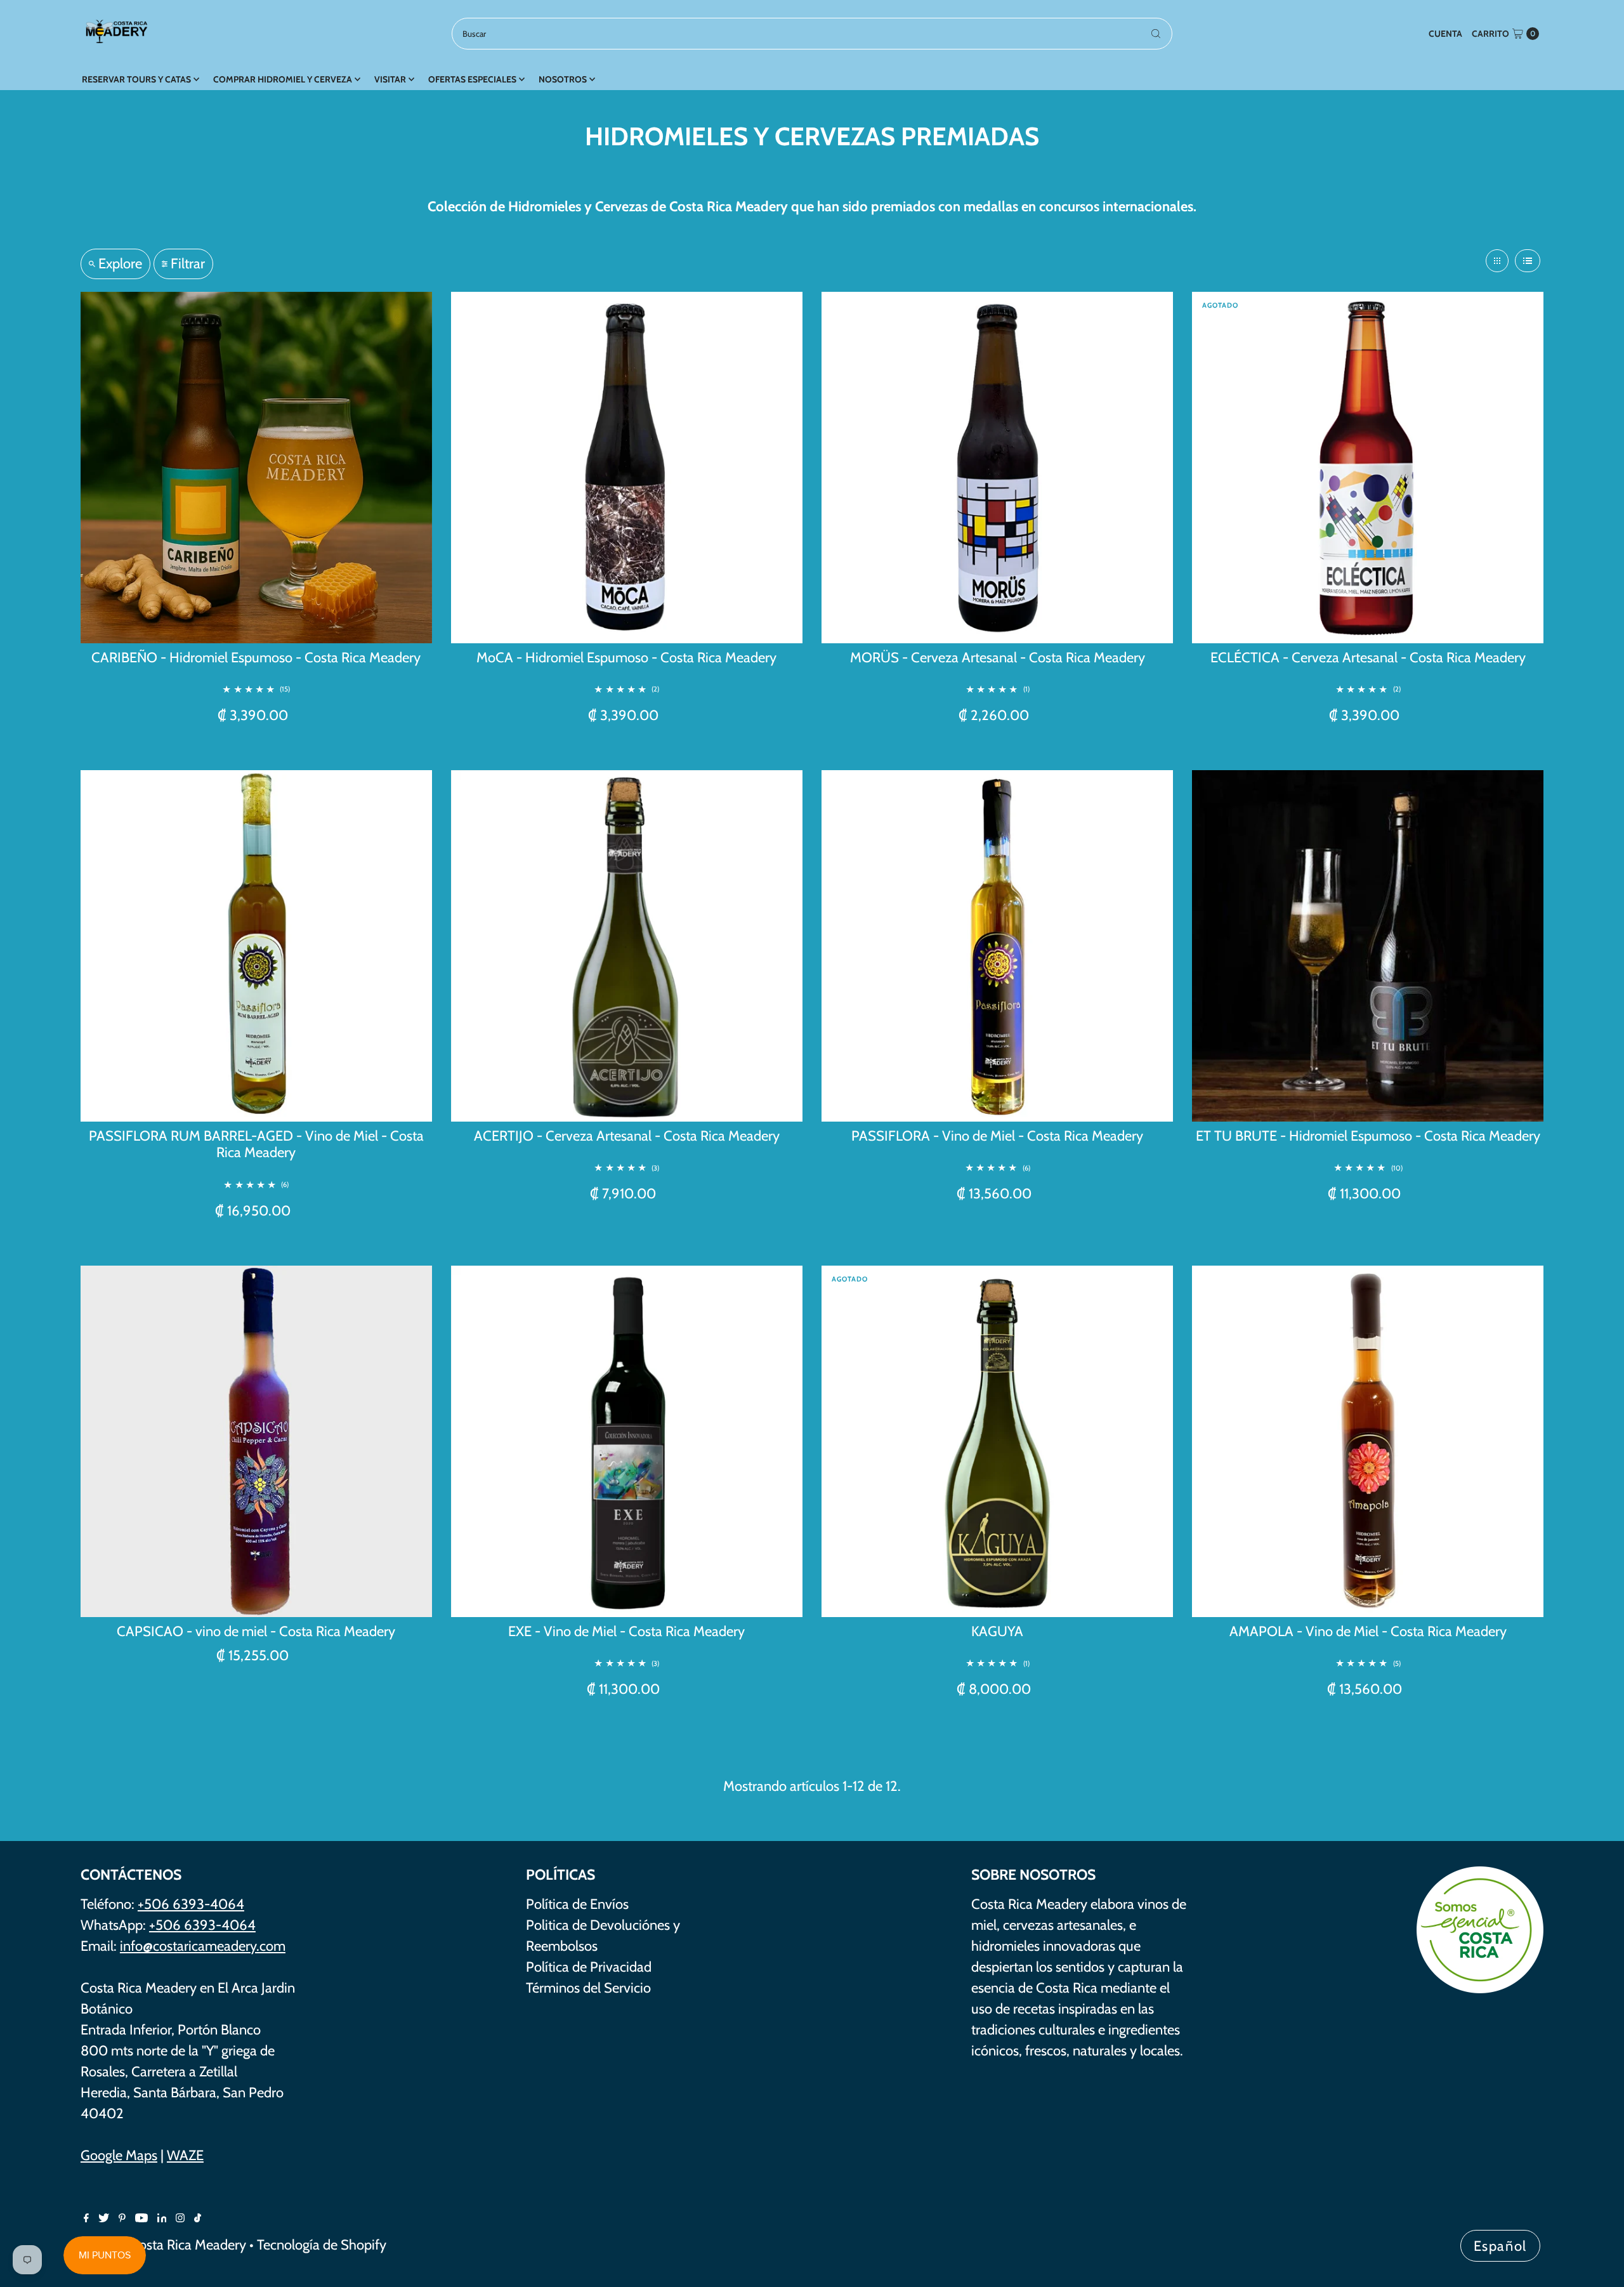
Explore (120, 264)
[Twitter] (104, 2218)
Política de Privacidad (589, 1967)
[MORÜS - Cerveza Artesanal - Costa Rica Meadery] (997, 468)
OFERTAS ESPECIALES (472, 79)
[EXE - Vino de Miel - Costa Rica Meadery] (627, 1441)
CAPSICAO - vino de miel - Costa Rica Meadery (256, 1631)
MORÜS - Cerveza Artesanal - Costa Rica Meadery (998, 658)
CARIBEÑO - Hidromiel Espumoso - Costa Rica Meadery (256, 658)
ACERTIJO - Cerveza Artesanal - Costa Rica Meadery (627, 1136)
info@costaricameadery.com (203, 1946)
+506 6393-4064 (191, 1904)
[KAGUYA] (997, 1441)
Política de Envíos (577, 1904)
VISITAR (390, 79)
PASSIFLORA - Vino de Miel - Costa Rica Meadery (997, 1136)
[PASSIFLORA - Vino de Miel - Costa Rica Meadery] (997, 946)
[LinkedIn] (162, 2218)
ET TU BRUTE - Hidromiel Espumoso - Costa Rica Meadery (1368, 1136)
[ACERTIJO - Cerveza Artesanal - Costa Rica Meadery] (627, 946)
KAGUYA (997, 1631)
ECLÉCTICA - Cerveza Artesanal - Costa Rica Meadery (1368, 658)
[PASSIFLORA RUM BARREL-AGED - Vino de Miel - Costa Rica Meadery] (256, 946)
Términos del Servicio (588, 1988)
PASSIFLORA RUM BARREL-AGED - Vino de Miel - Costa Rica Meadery (256, 1144)
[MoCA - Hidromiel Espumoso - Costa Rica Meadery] (627, 468)
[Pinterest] (122, 2218)
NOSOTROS (563, 79)
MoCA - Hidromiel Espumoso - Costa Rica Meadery (626, 658)
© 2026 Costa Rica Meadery (163, 2245)
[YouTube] (141, 2218)
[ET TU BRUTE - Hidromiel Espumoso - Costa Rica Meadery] (1368, 946)
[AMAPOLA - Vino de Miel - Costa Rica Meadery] (1368, 1441)
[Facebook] (86, 2218)
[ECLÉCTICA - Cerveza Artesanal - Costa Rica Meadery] (1368, 468)
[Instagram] (180, 2218)
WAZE (185, 2155)
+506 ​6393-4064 (202, 1925)
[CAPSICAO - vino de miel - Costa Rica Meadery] (256, 1441)
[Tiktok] (198, 2218)
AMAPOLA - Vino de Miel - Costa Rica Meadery (1368, 1631)
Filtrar (188, 264)
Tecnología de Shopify (322, 2245)
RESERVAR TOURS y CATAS (136, 79)
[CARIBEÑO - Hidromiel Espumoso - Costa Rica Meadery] (256, 468)
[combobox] (812, 34)
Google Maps (119, 2155)
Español (1501, 2246)
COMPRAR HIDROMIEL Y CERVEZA (283, 79)
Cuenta (1445, 34)
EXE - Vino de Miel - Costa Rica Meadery (626, 1631)
